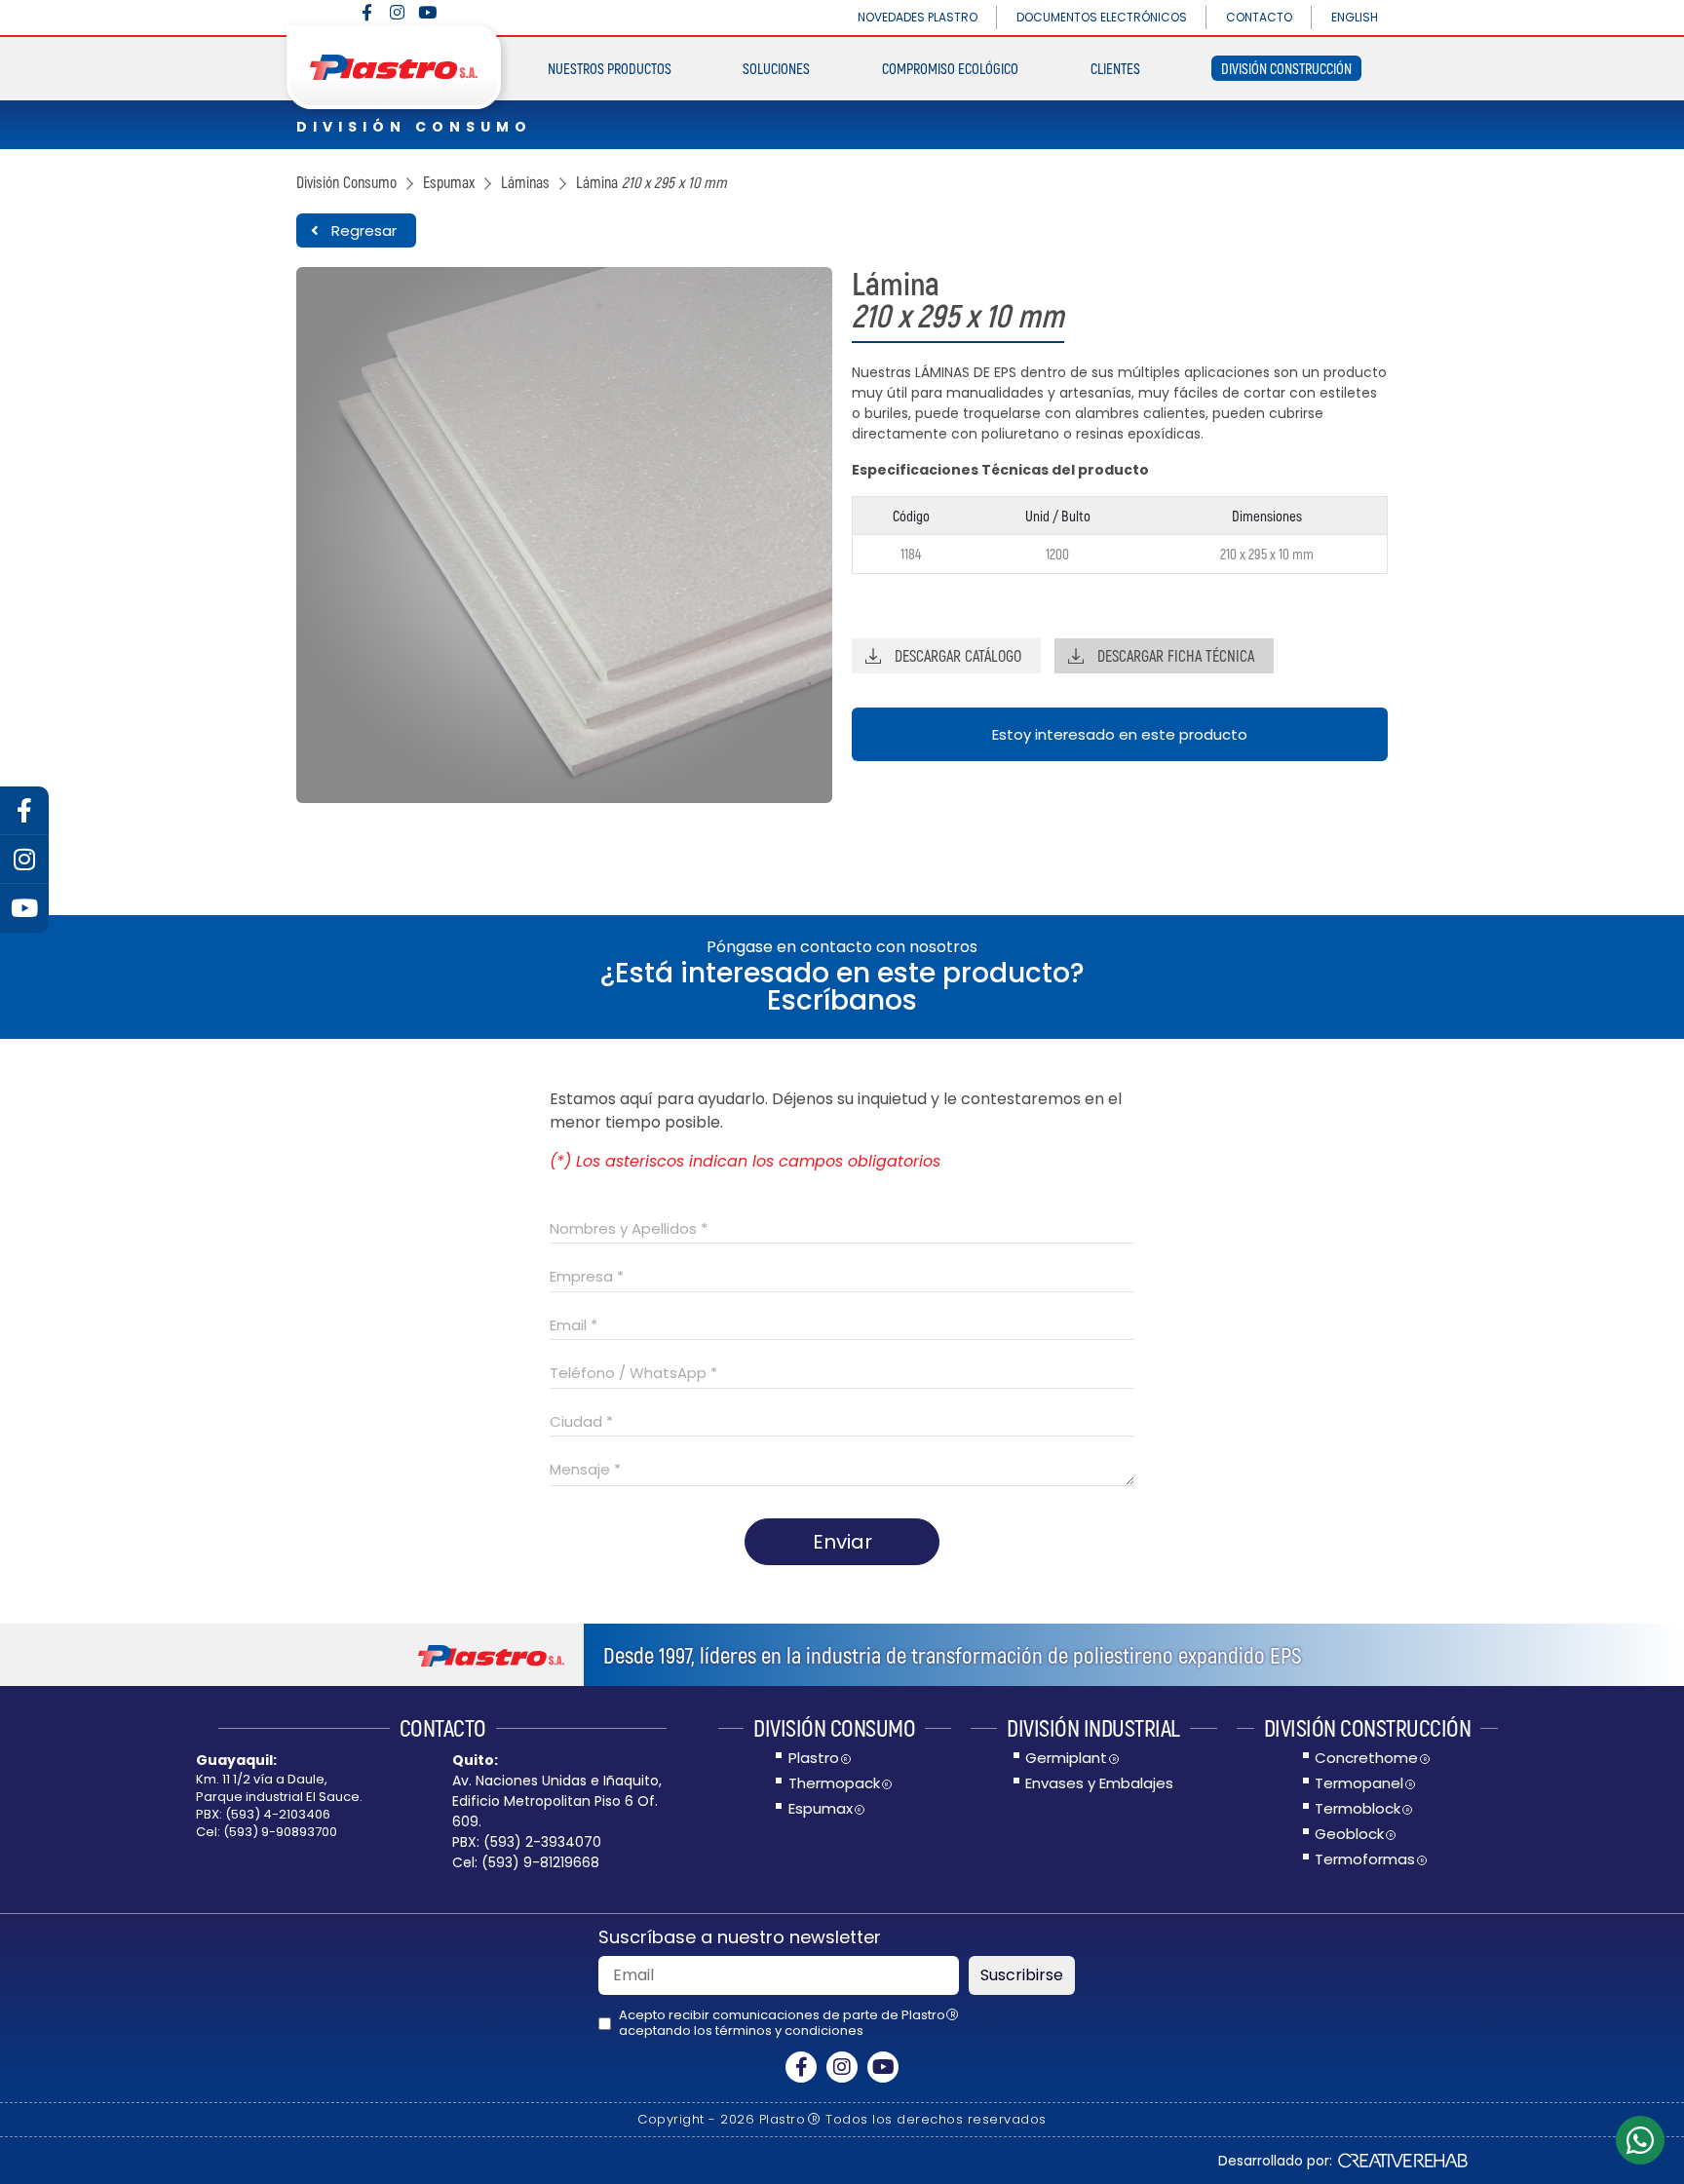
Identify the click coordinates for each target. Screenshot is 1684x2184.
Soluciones (776, 68)
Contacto (1259, 17)
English (1355, 17)
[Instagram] (397, 12)
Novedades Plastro (918, 17)
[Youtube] (427, 12)
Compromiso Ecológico (950, 68)
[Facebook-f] (367, 12)
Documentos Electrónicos (1102, 17)
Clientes (1115, 68)
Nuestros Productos (610, 68)
